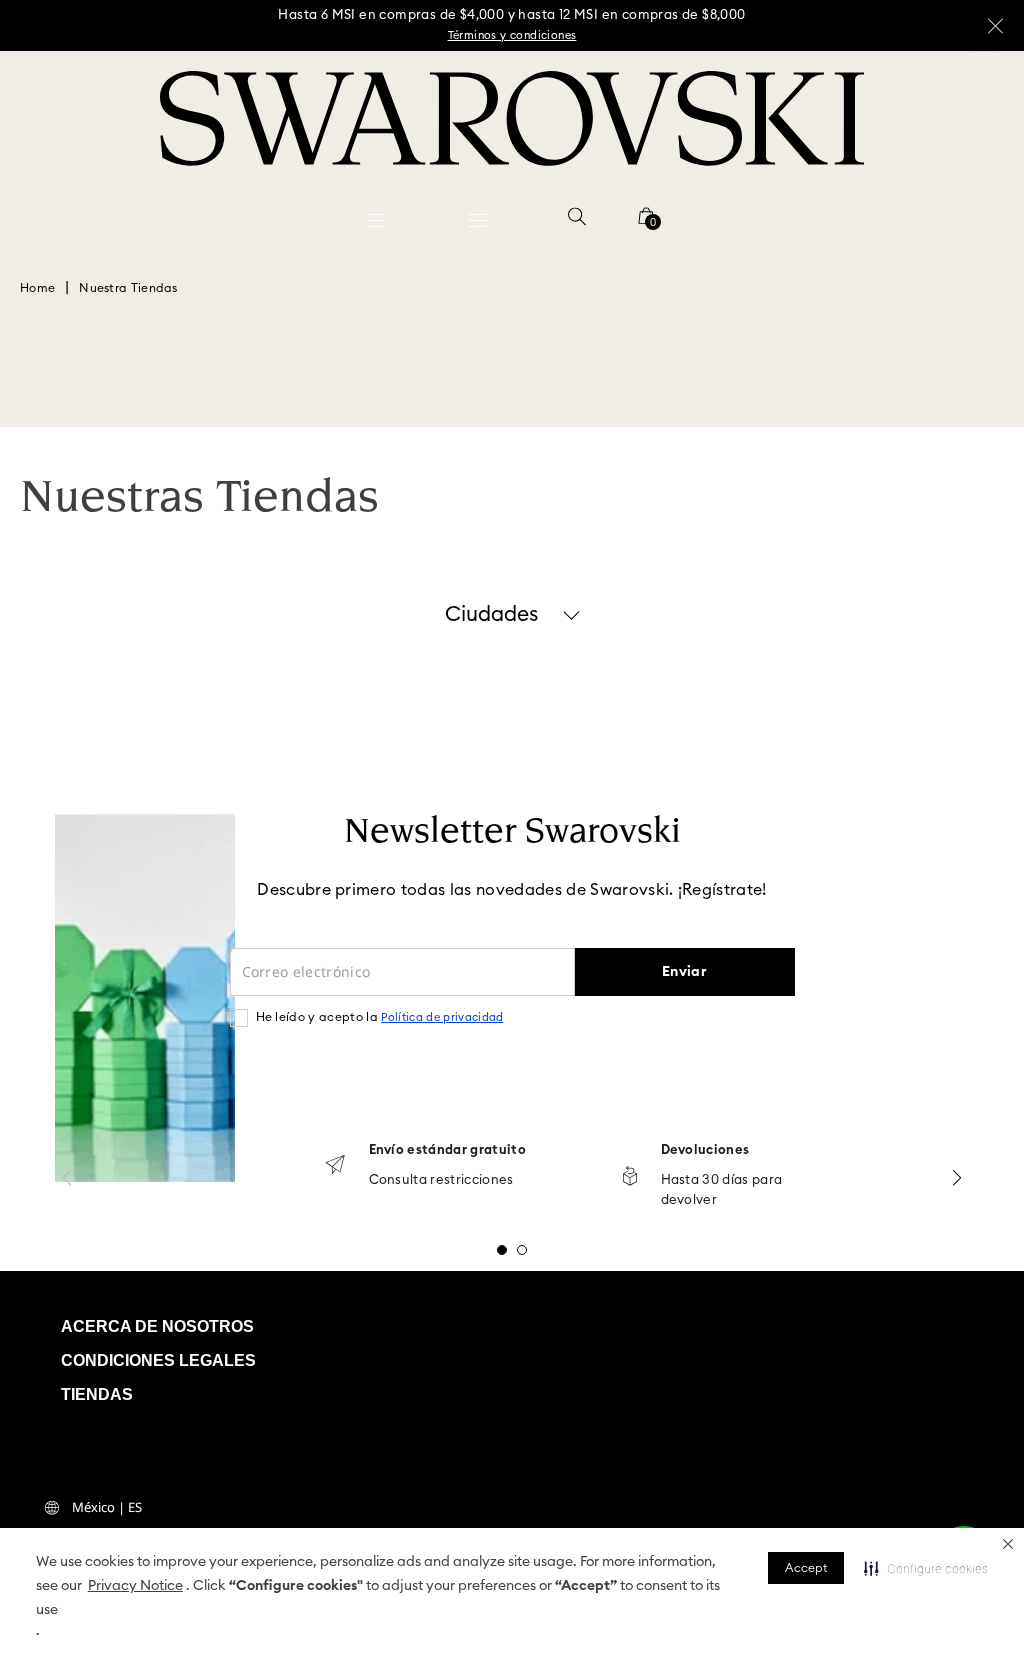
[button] (1008, 1544)
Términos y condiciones (512, 35)
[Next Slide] (957, 1177)
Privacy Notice (135, 1586)
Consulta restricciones (441, 1180)
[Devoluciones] (630, 1177)
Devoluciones (705, 1150)
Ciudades (491, 614)
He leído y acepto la (380, 1017)
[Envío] (335, 1166)
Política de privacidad (442, 1017)
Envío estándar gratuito (447, 1150)
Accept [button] (806, 1568)
